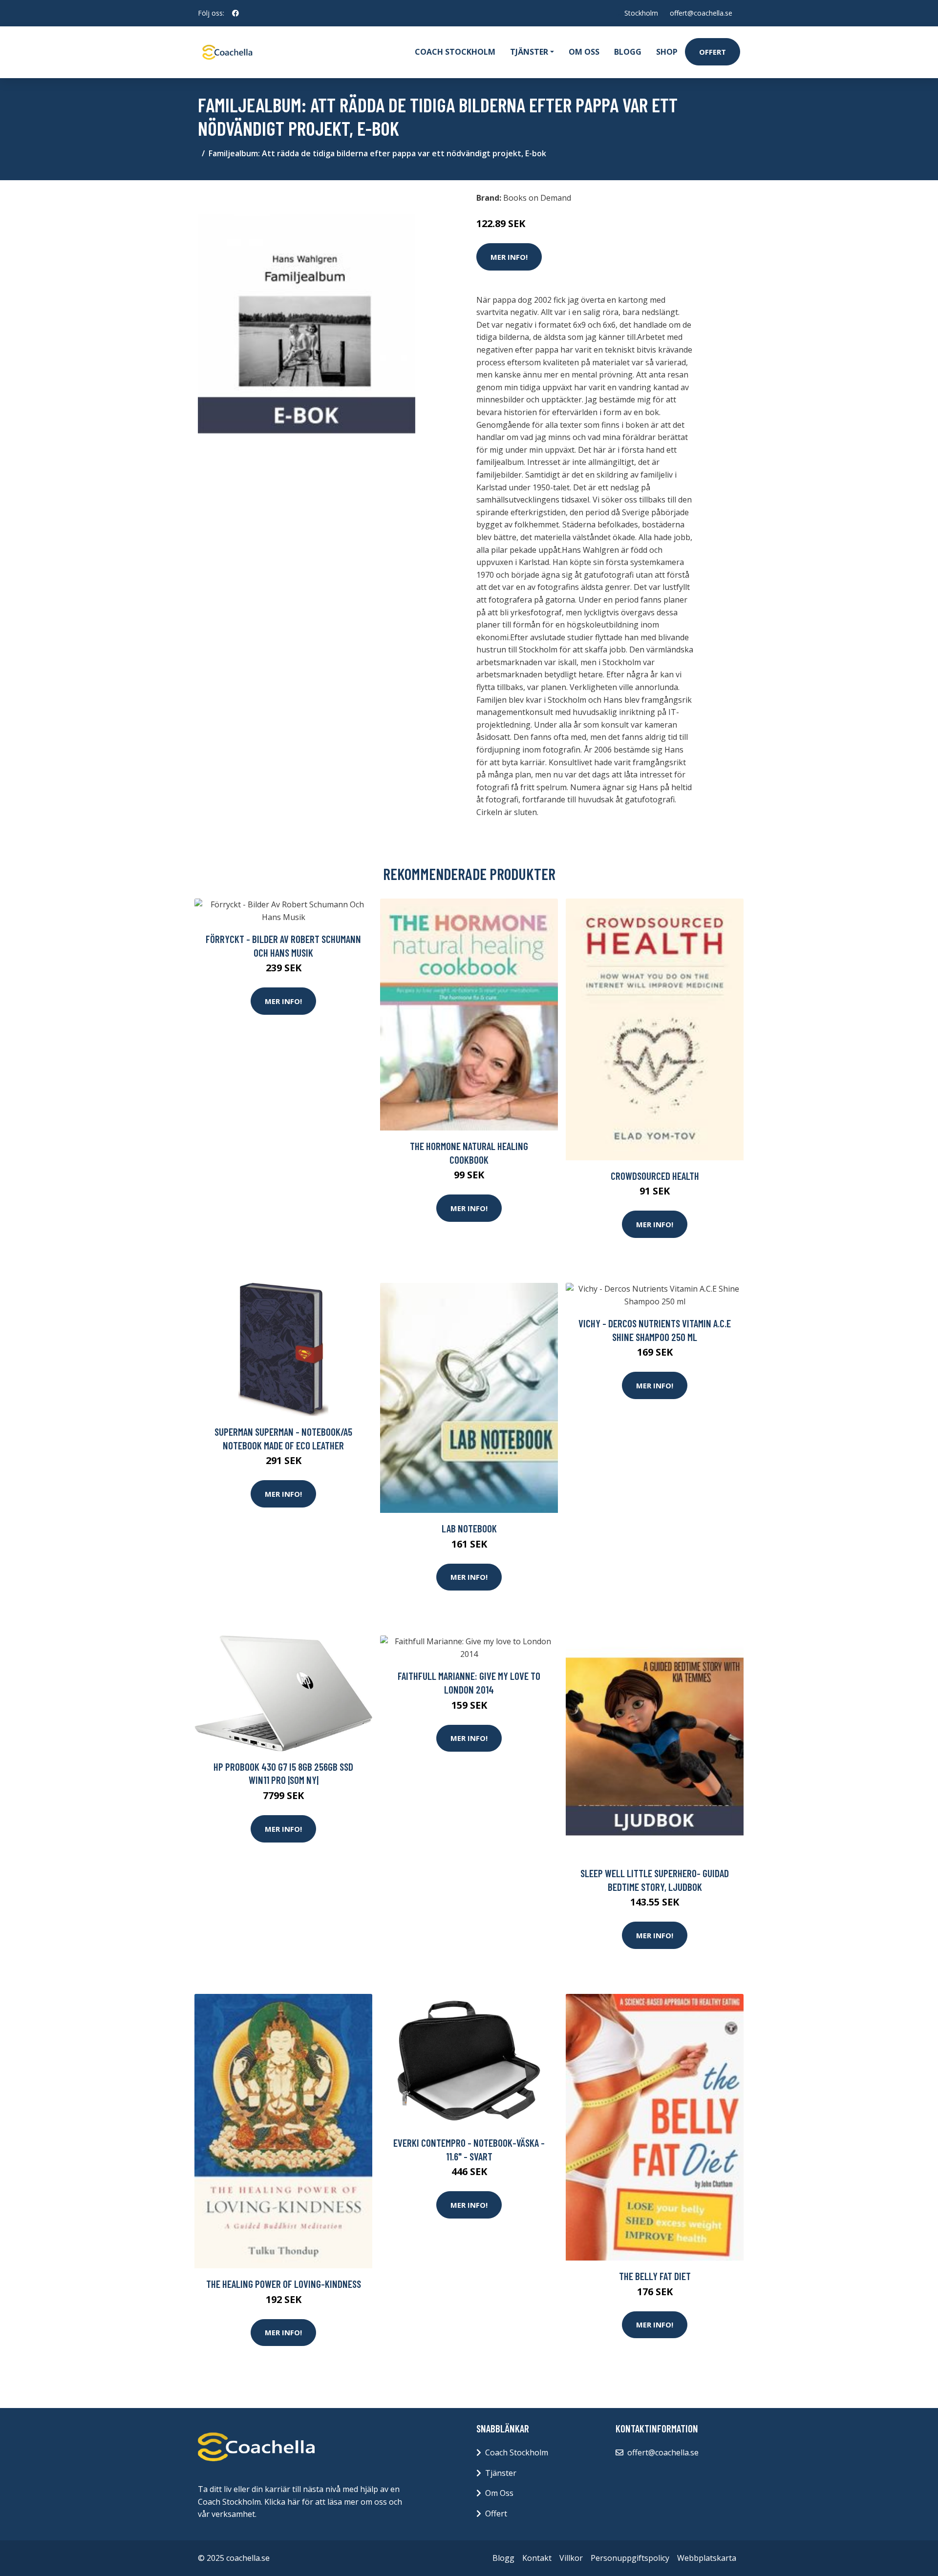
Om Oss (499, 2493)
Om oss (584, 52)
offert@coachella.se (701, 13)
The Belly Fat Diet (655, 2276)
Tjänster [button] (529, 52)
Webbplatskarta (707, 2558)
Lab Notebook (469, 1528)
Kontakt (537, 2558)
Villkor (571, 2558)
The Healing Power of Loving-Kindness (284, 2284)
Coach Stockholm (455, 52)
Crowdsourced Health (655, 1176)
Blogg (628, 52)
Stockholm (641, 13)
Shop (667, 52)
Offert (713, 52)
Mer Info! (509, 257)
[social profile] (235, 13)
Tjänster (501, 2473)
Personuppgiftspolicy (630, 2558)
